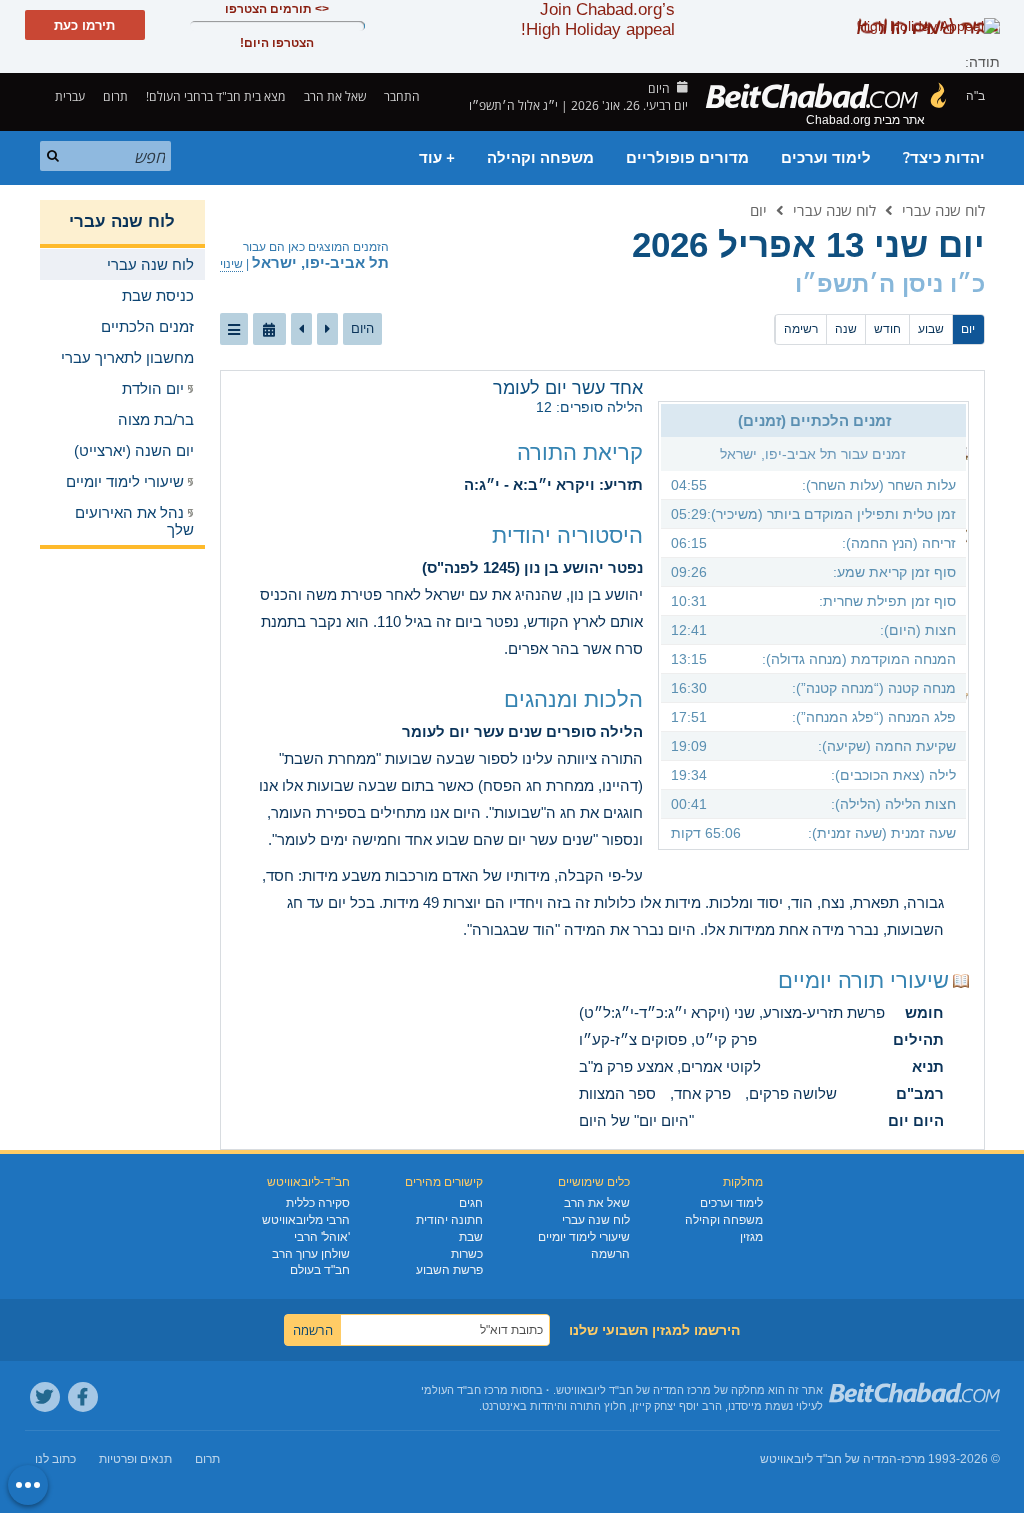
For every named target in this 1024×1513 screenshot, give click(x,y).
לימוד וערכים (826, 158)
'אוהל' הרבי (322, 1237)
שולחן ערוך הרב (311, 1254)
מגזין (751, 1237)
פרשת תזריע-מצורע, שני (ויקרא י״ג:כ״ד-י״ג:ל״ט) (732, 1012)
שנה (846, 329)
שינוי (231, 264)
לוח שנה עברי (943, 210)
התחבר (403, 96)
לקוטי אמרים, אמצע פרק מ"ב (670, 1066)
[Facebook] (83, 1397)
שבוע (931, 329)
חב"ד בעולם (320, 1270)
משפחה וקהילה (540, 158)
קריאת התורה (580, 452)
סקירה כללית (318, 1203)
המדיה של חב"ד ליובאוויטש (828, 1459)
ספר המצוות (617, 1093)
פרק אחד (702, 1093)
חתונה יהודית (449, 1220)
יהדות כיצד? (944, 158)
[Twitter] (45, 1397)
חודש (887, 329)
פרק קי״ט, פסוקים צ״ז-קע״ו (668, 1039)
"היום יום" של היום (636, 1120)
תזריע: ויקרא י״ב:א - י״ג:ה (553, 484)
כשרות (467, 1254)
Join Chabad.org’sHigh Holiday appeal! (598, 19)
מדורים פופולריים (687, 158)
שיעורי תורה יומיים (863, 980)
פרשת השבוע (449, 1270)
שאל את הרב (335, 96)
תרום (115, 96)
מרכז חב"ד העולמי (464, 1390)
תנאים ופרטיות (135, 1459)
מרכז (913, 1459)
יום (758, 210)
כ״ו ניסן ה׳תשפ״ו (890, 283)
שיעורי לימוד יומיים (584, 1237)
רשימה (801, 329)
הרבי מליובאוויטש (306, 1220)
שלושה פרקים (793, 1093)
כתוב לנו (55, 1459)
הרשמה (610, 1254)
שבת (471, 1237)
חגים (471, 1203)
